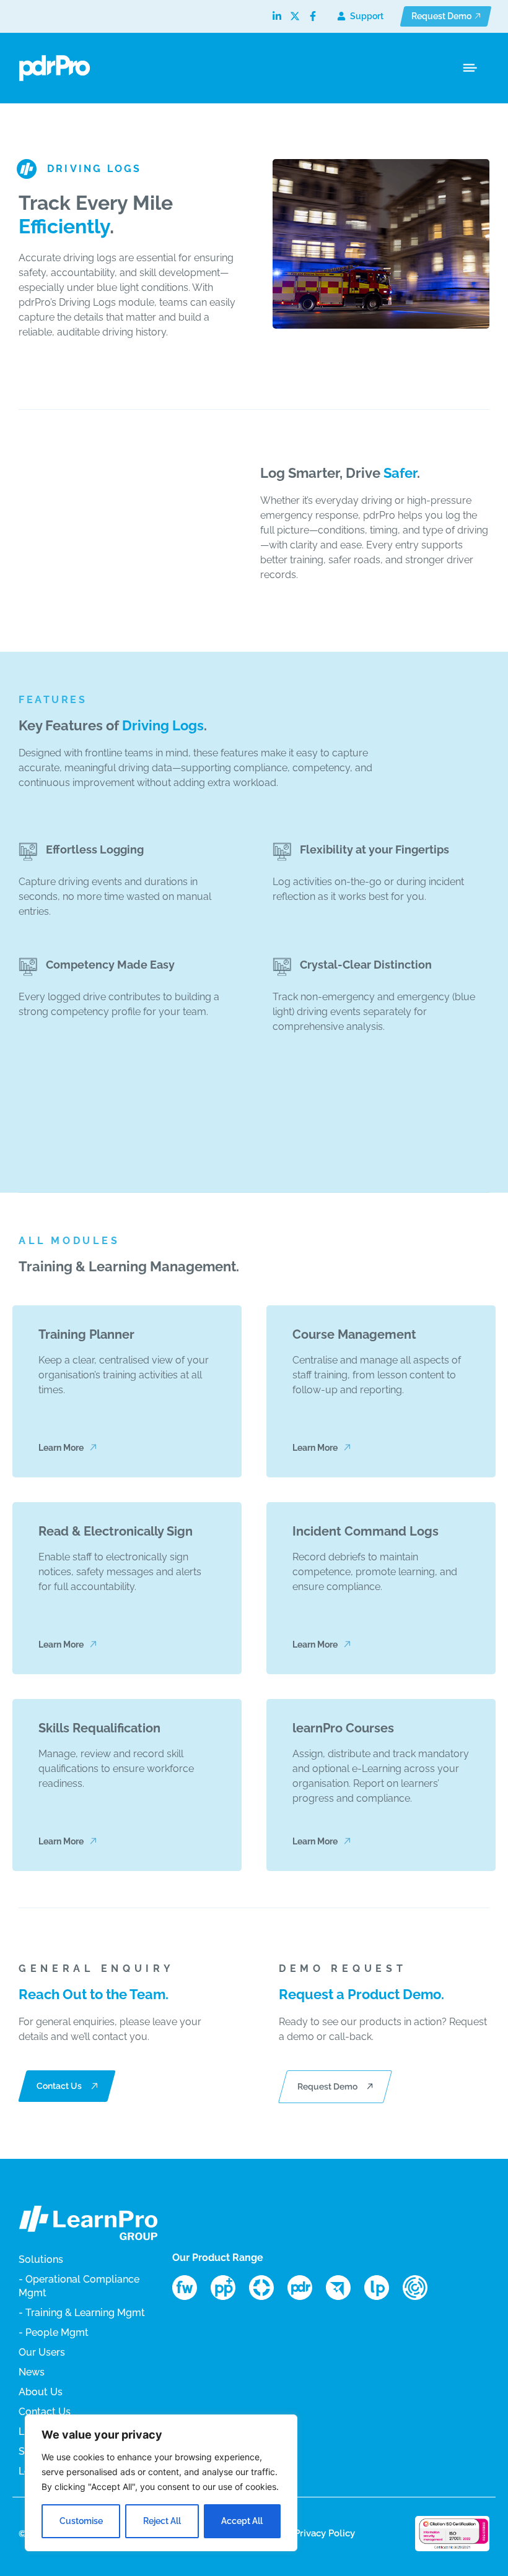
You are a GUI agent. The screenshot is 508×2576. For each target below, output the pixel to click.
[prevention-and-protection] (228, 2288)
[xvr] (267, 2288)
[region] (161, 2483)
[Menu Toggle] (470, 68)
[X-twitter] (295, 16)
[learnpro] (382, 2288)
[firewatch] (190, 2288)
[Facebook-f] (313, 16)
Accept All (242, 2521)
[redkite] (344, 2288)
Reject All (162, 2521)
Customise (81, 2521)
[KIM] (420, 2288)
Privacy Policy (325, 2533)
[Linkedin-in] (277, 16)
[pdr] (305, 2288)
